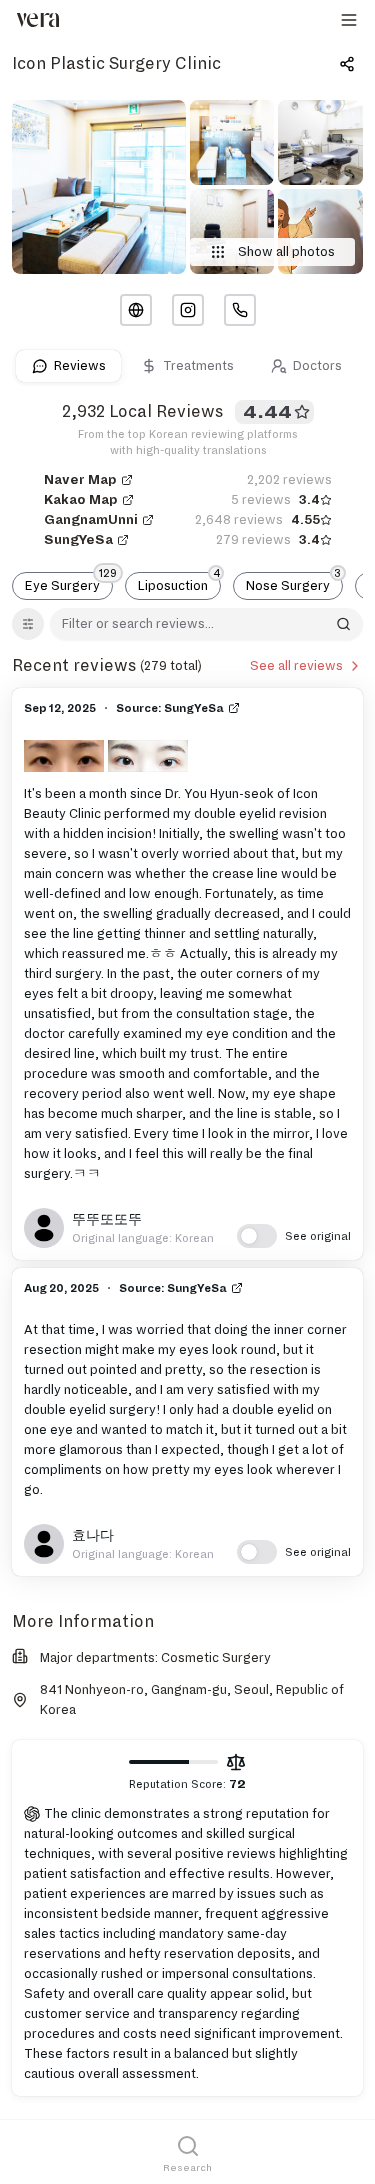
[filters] (28, 624)
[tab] (68, 366)
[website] (136, 310)
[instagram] (188, 310)
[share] (347, 64)
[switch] (294, 1236)
